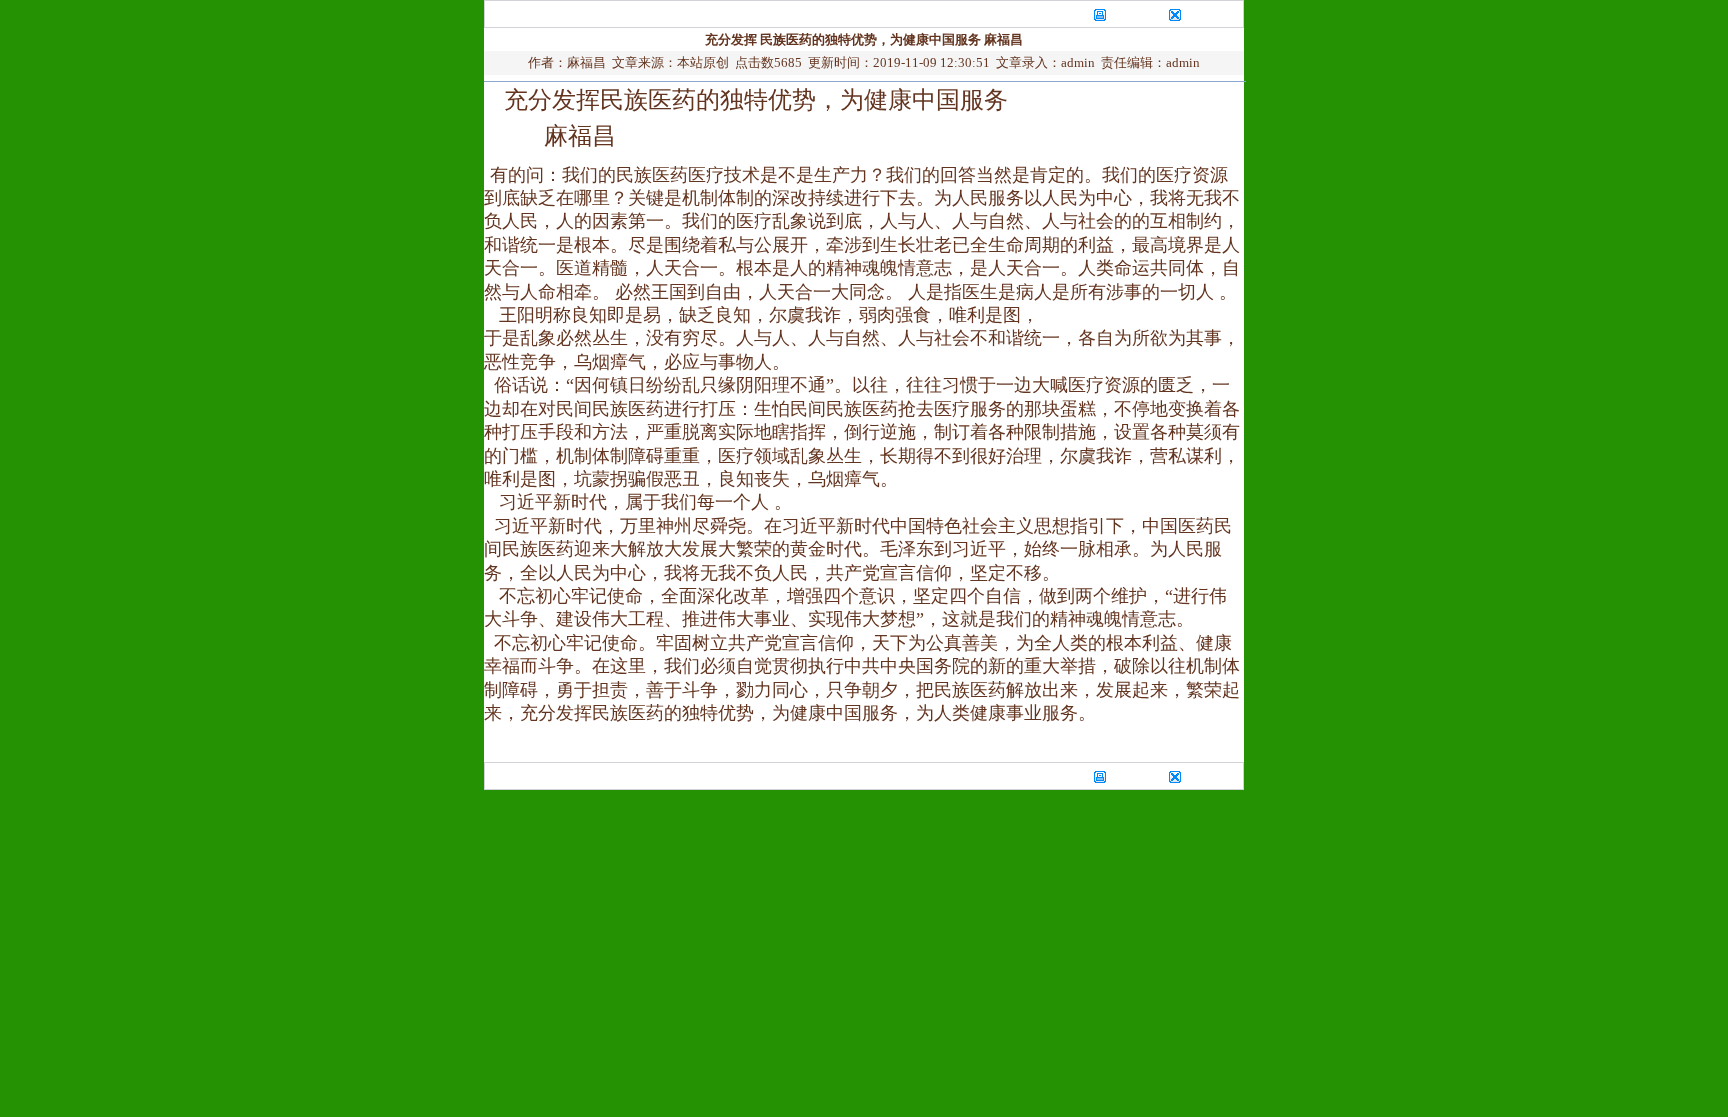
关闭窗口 (1211, 13)
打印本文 (1134, 13)
